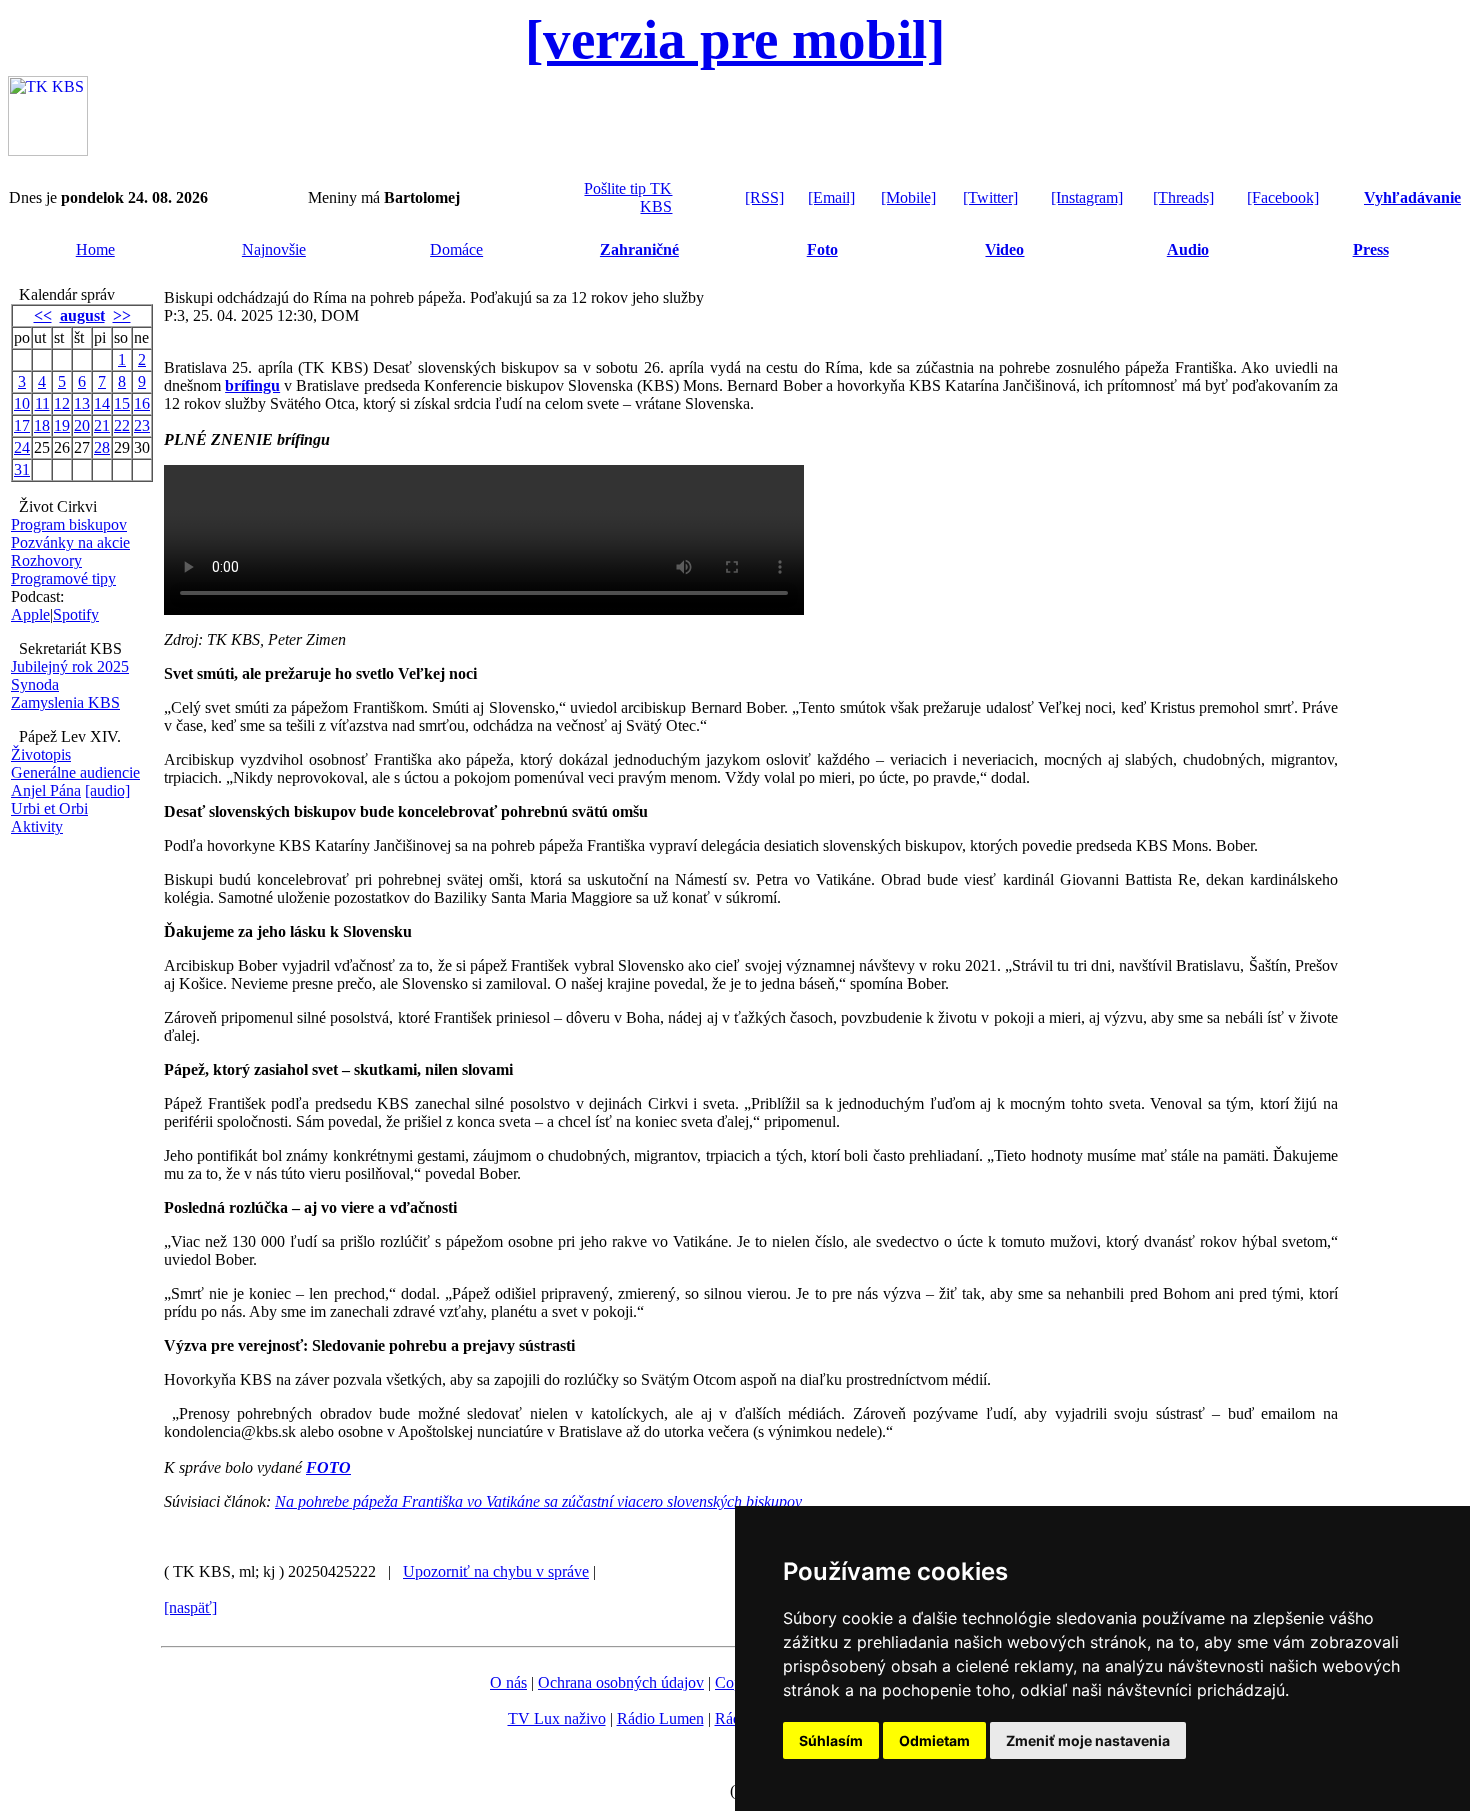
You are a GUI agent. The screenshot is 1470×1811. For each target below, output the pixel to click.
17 (22, 425)
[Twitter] (990, 197)
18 (42, 425)
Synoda (35, 684)
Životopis (41, 754)
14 (102, 403)
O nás (508, 1682)
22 (122, 425)
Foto (822, 249)
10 (22, 403)
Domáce (456, 249)
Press (1371, 249)
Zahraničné (639, 249)
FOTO (328, 1467)
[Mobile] (908, 197)
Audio (1188, 249)
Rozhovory (46, 560)
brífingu (252, 385)
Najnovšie (274, 249)
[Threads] (1183, 197)
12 (62, 403)
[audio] (107, 790)
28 (102, 447)
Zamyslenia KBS (65, 702)
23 (142, 425)
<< (43, 315)
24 (22, 447)
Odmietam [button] (934, 1740)
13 (82, 403)
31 (22, 469)
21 (102, 425)
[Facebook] (1283, 197)
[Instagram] (1087, 197)
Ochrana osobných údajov (621, 1682)
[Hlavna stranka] (48, 150)
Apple (30, 614)
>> (122, 315)
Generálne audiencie (75, 772)
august (82, 315)
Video (1004, 249)
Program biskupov (69, 524)
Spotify (76, 614)
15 (122, 403)
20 (82, 425)
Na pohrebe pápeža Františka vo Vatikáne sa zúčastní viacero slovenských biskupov (538, 1501)
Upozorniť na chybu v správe (496, 1571)
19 (62, 425)
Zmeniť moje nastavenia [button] (1088, 1740)
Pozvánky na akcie (70, 542)
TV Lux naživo (557, 1718)
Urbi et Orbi (49, 808)
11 (42, 403)
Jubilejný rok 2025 (70, 666)
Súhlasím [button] (831, 1740)
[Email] (831, 197)
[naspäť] (190, 1607)
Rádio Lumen (660, 1718)
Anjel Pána (46, 790)
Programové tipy (63, 578)
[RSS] (764, 197)
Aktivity (37, 826)
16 (142, 403)
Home (95, 249)
